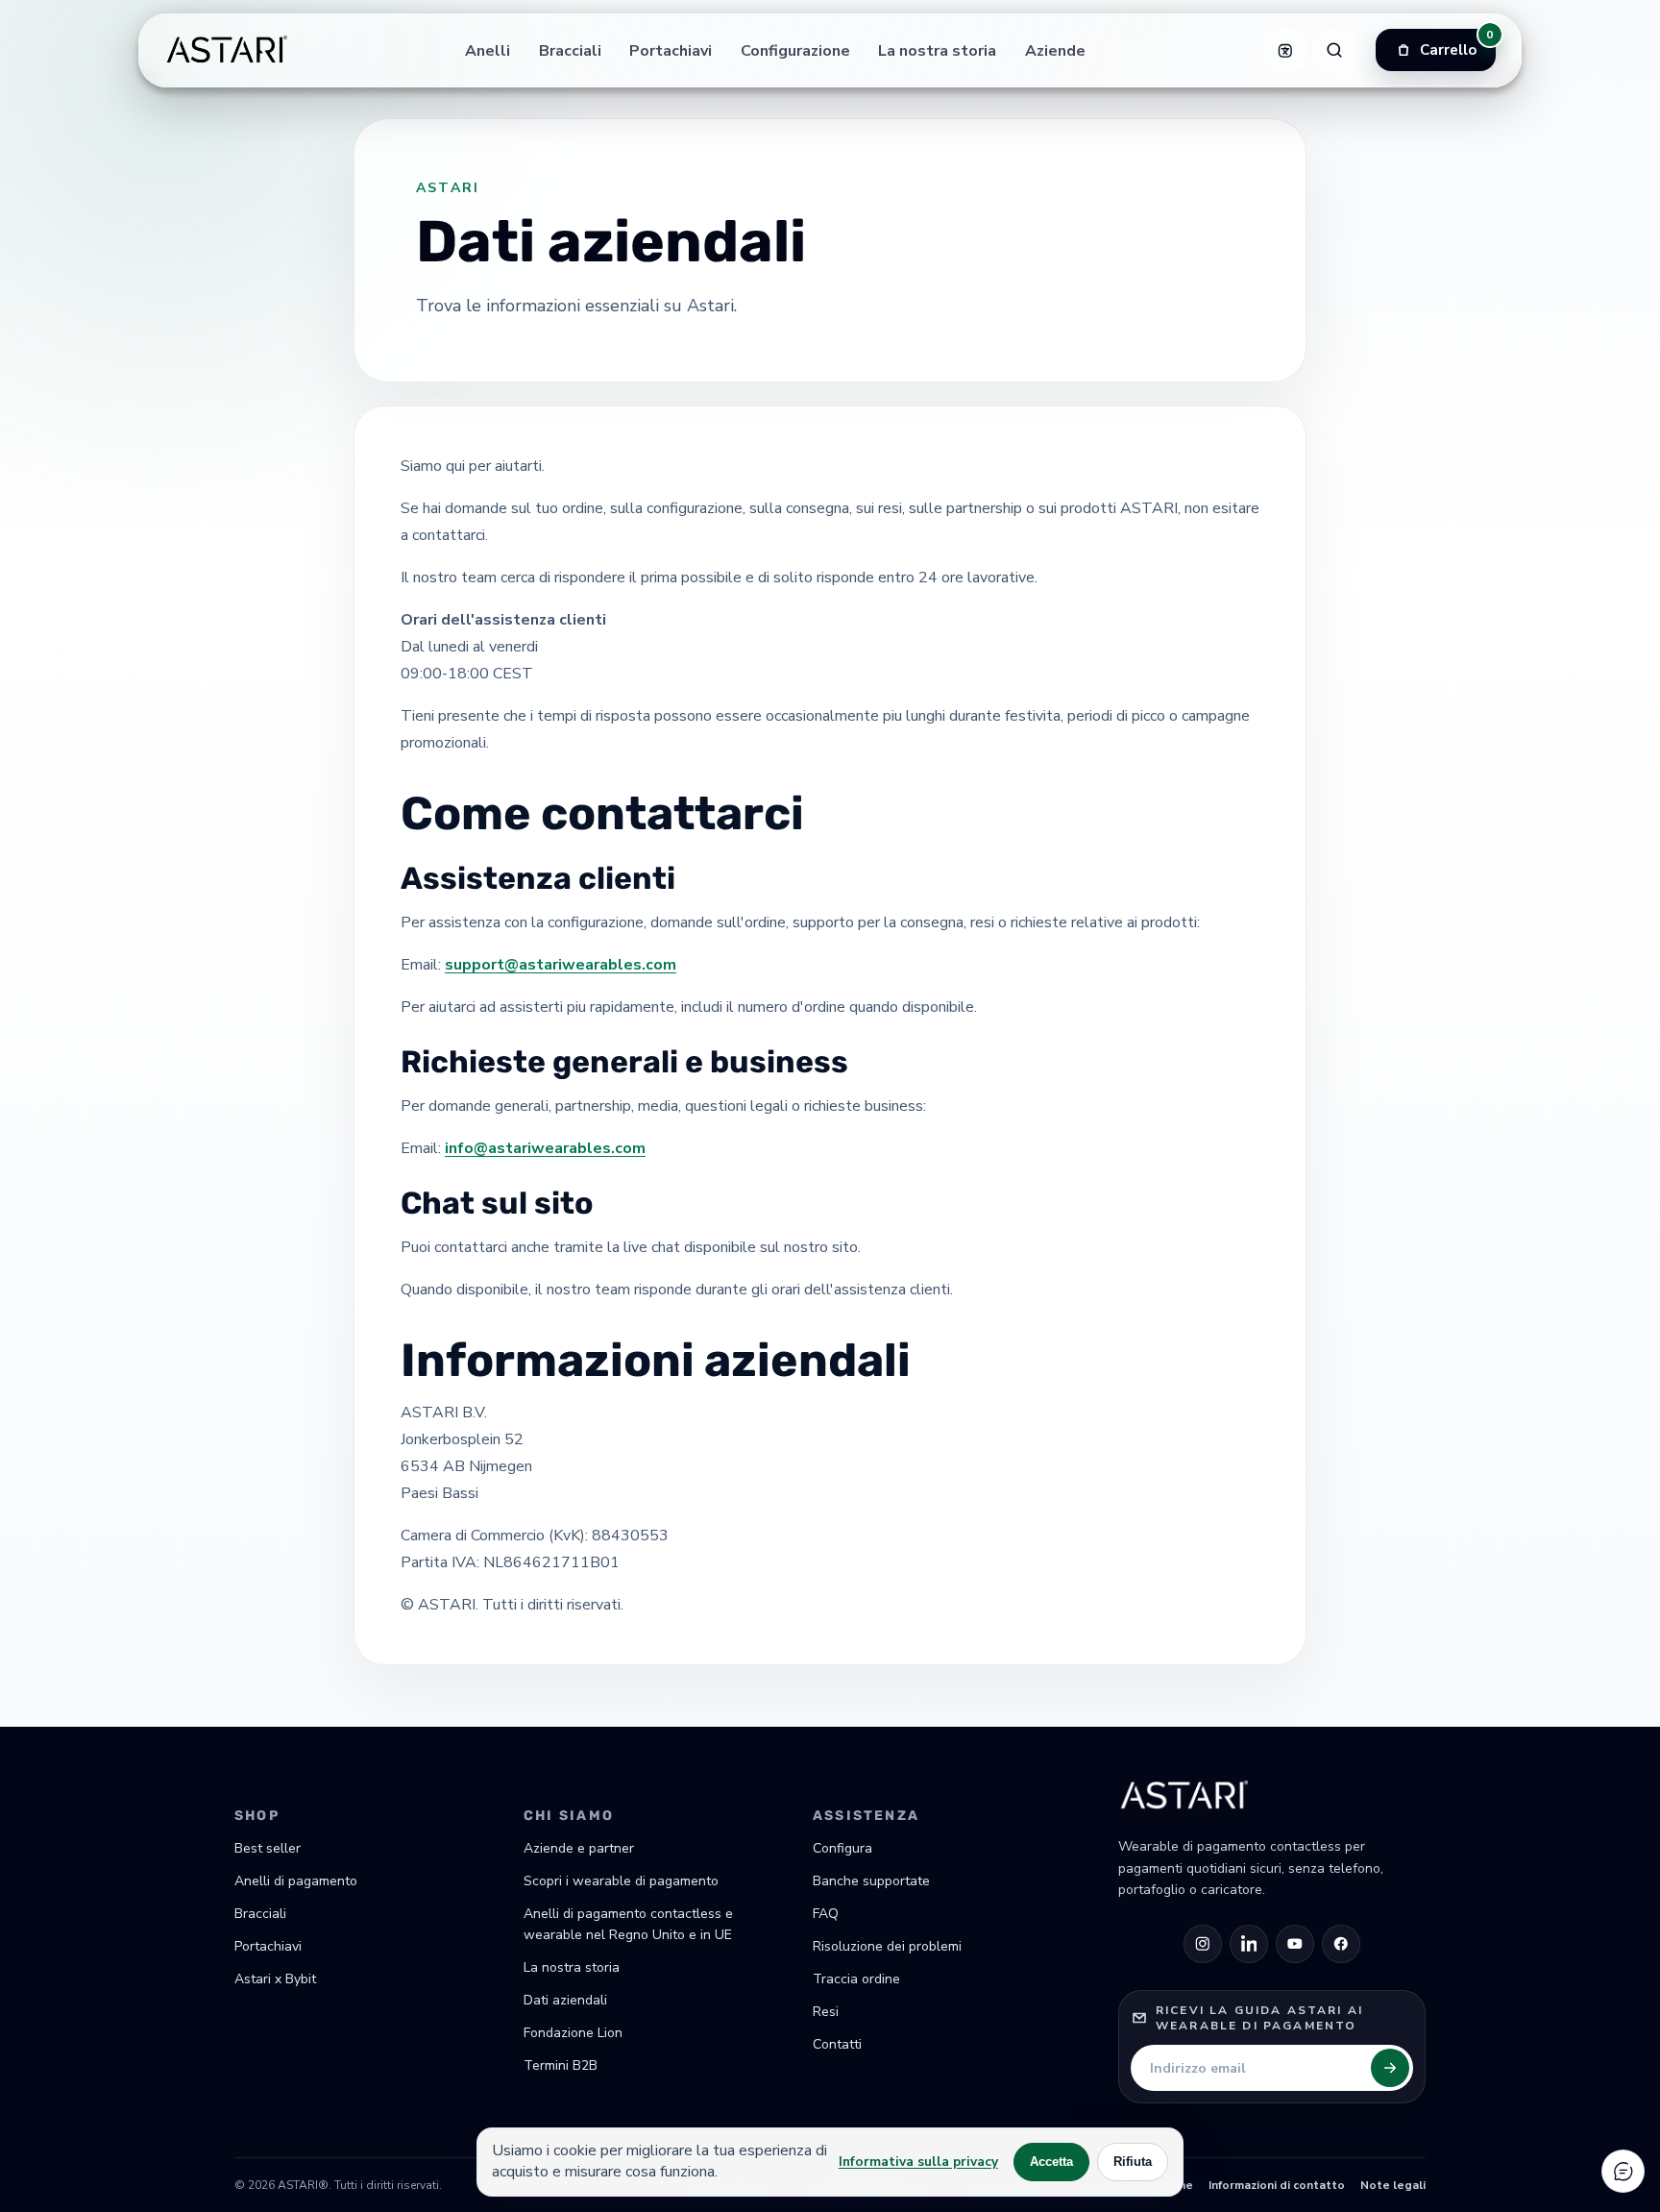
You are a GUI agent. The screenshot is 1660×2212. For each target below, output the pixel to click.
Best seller (268, 1848)
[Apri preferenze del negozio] (1285, 50)
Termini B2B (561, 2065)
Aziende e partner (579, 1848)
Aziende (1055, 50)
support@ (482, 965)
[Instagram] (1203, 1944)
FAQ (826, 1914)
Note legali (1393, 2185)
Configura (842, 1848)
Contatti (837, 2044)
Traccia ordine (856, 1979)
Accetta (1051, 2162)
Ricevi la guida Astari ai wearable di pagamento (1259, 2018)
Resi (826, 2012)
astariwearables (580, 965)
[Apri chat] (1623, 2171)
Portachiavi (671, 50)
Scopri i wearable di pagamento (621, 1881)
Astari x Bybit (275, 1979)
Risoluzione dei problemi (887, 1946)
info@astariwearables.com (545, 1148)
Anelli (488, 50)
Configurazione (795, 50)
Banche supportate (871, 1881)
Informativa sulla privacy (918, 2162)
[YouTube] (1295, 1944)
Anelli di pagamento (296, 1881)
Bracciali (570, 50)
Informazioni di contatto (1277, 2185)
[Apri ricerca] (1334, 50)
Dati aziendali (565, 2000)
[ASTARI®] (226, 50)
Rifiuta (1133, 2162)
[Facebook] (1341, 1944)
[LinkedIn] (1249, 1944)
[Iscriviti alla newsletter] (1390, 2068)
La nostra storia (938, 50)
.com (659, 965)
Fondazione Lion (573, 2033)
